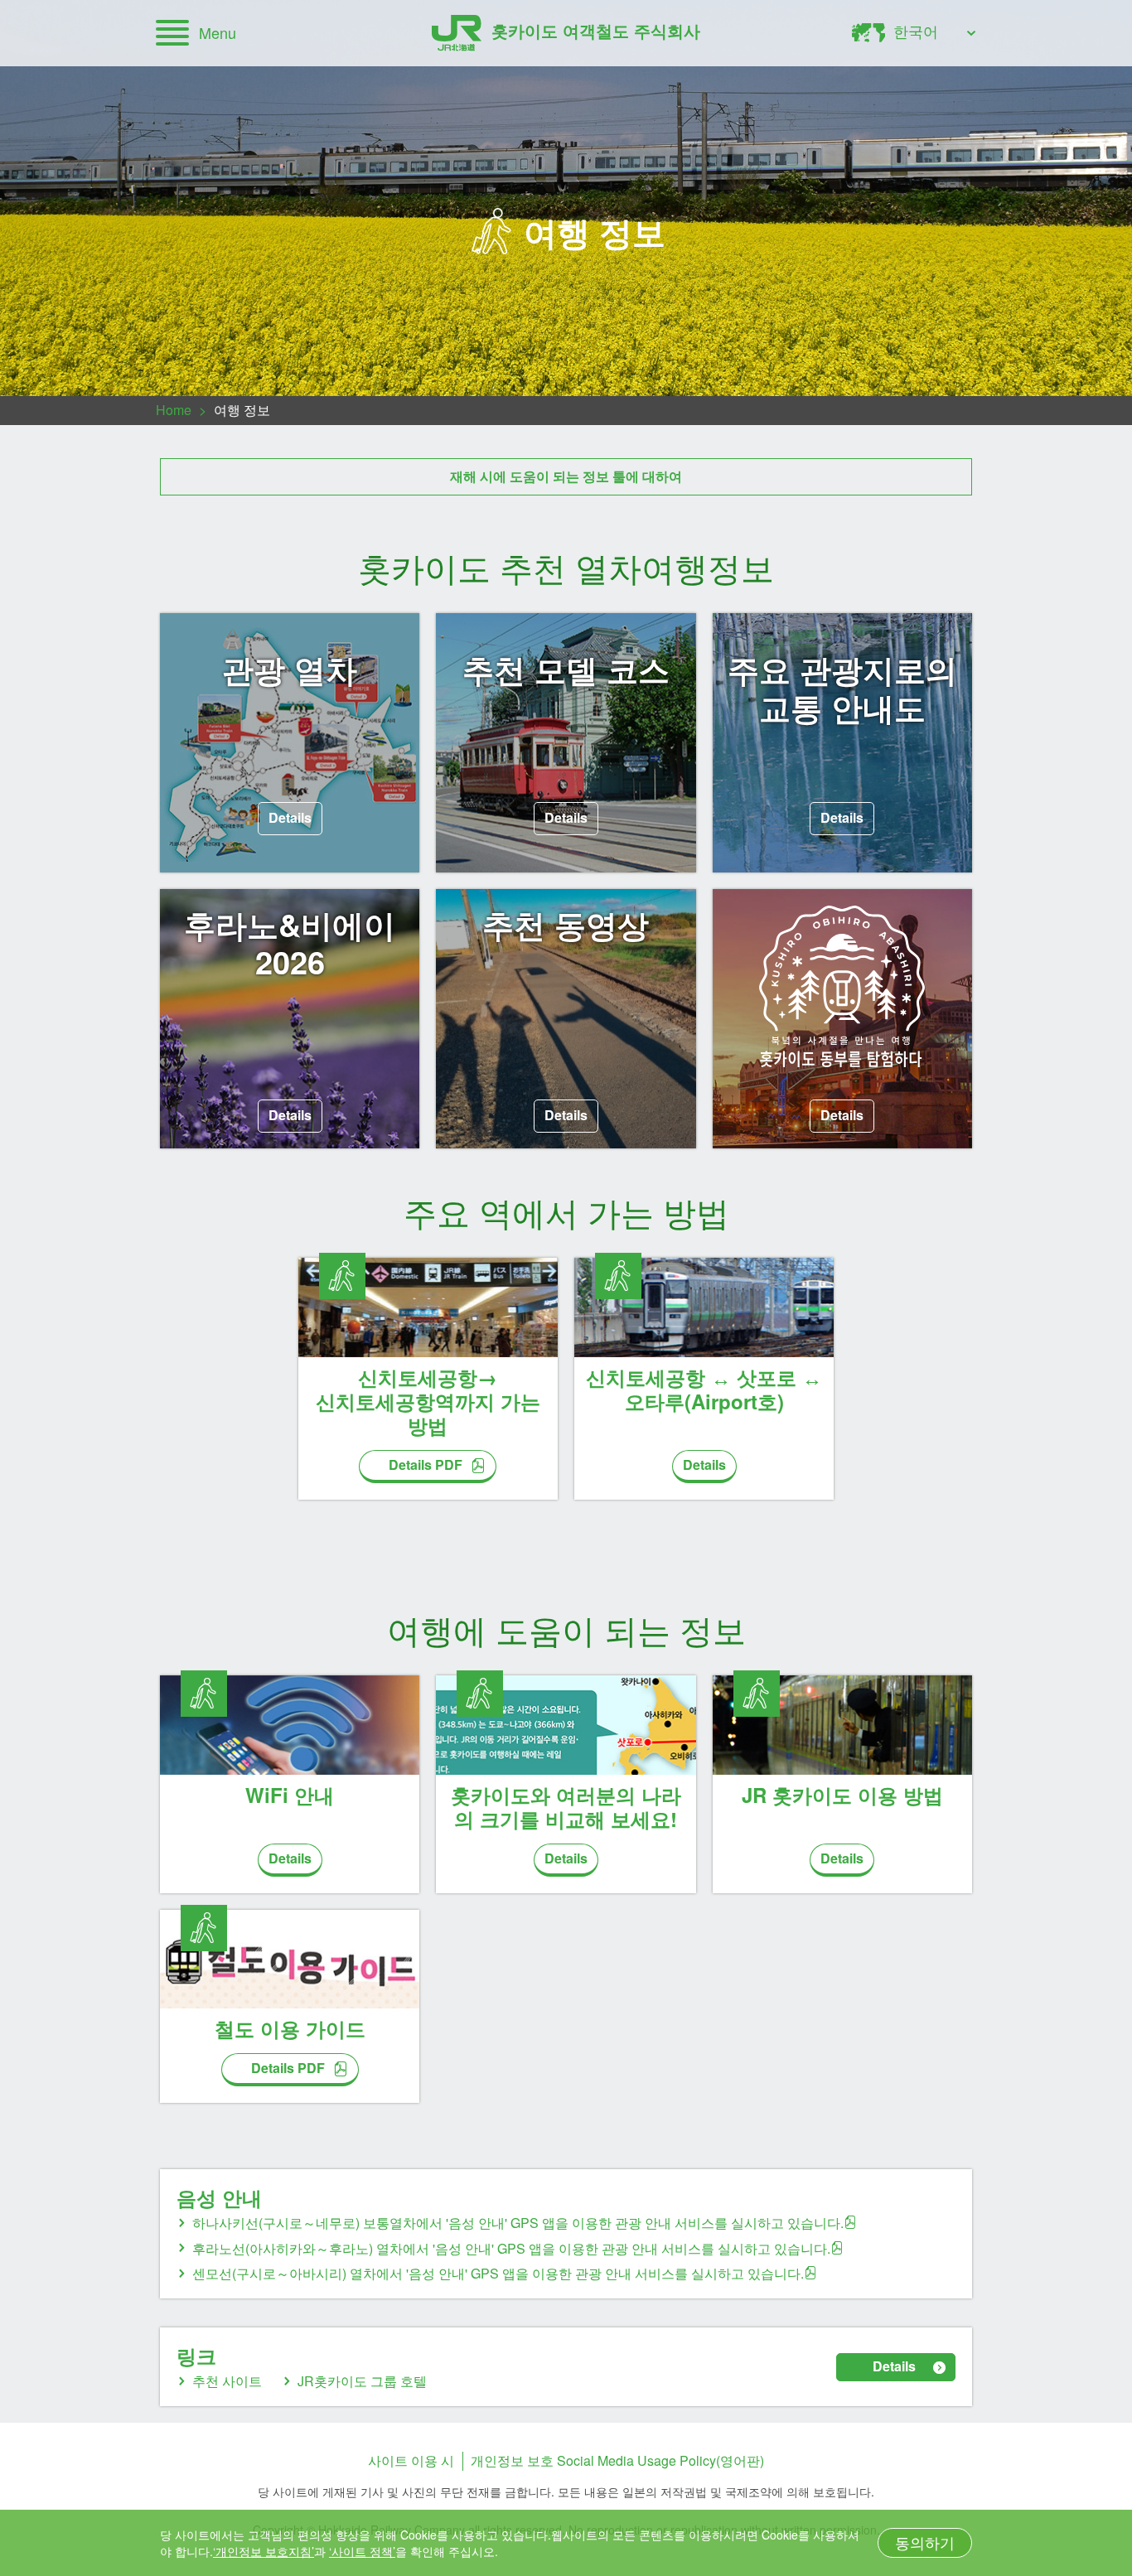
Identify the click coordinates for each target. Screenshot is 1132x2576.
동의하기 (925, 2542)
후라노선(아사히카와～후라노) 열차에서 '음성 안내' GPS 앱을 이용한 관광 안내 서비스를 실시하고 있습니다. (511, 2248)
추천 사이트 (227, 2381)
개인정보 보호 (512, 2460)
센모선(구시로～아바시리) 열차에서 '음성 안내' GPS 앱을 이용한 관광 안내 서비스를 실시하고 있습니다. (498, 2273)
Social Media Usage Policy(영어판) (660, 2460)
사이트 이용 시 (411, 2460)
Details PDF (426, 1464)
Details (290, 817)
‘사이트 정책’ (362, 2551)
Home (174, 410)
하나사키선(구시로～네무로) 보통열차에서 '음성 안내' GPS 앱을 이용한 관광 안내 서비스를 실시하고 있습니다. (518, 2223)
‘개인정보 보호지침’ (264, 2551)
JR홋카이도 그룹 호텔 (362, 2381)
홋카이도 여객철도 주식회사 (596, 30)
